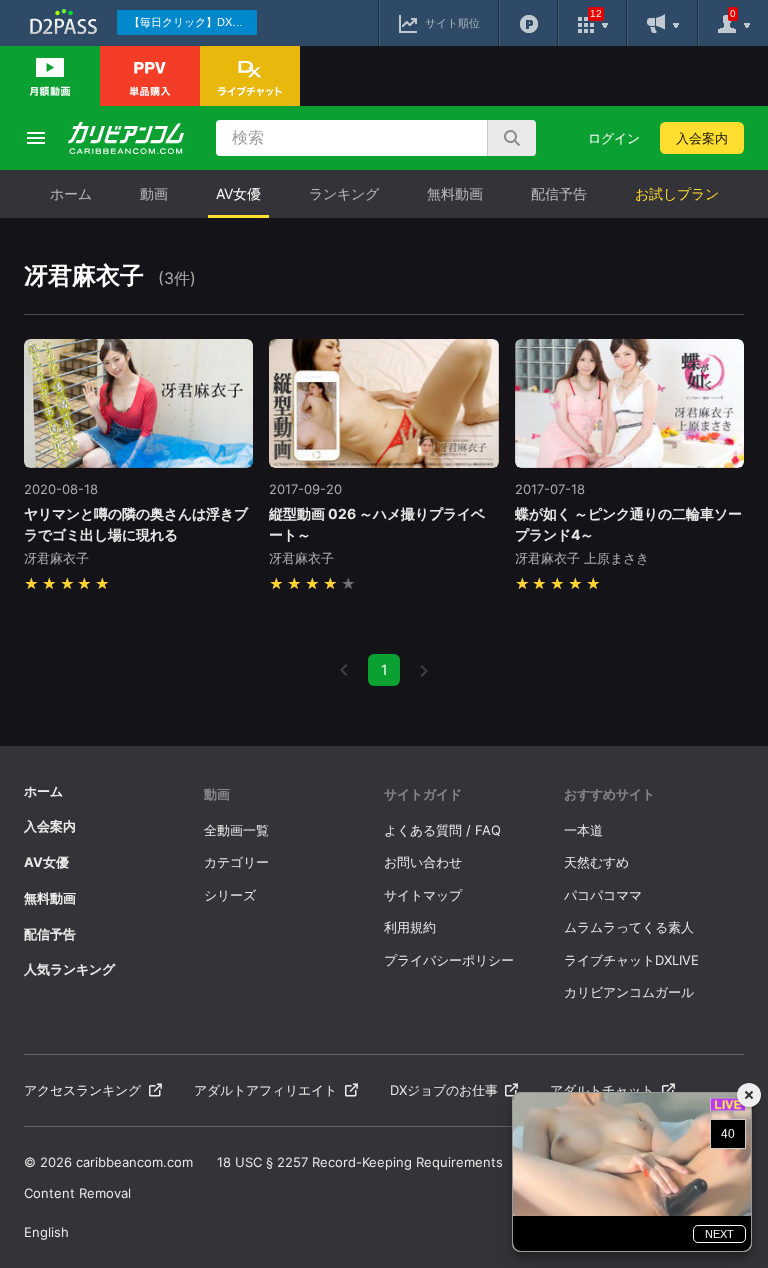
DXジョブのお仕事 (444, 1090)
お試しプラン (677, 193)
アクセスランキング (82, 1090)
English (46, 1232)
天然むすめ (596, 862)
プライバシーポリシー (449, 960)
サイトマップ (423, 895)
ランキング (344, 193)
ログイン (614, 138)
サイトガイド (423, 794)
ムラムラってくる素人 (629, 927)
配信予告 (559, 193)
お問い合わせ (423, 862)
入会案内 (702, 138)
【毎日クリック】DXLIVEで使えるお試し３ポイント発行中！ (193, 22)
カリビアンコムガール (629, 992)
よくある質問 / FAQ (442, 830)
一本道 (583, 830)
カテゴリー (236, 862)
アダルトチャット (602, 1090)
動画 (154, 193)
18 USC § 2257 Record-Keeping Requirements (360, 1162)
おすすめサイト (609, 794)
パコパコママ (603, 895)
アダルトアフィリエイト (265, 1090)
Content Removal (77, 1193)
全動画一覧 (236, 830)
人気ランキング (69, 969)
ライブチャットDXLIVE (631, 960)
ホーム (71, 193)
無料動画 (455, 193)
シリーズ (230, 895)
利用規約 (410, 927)
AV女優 (238, 193)
